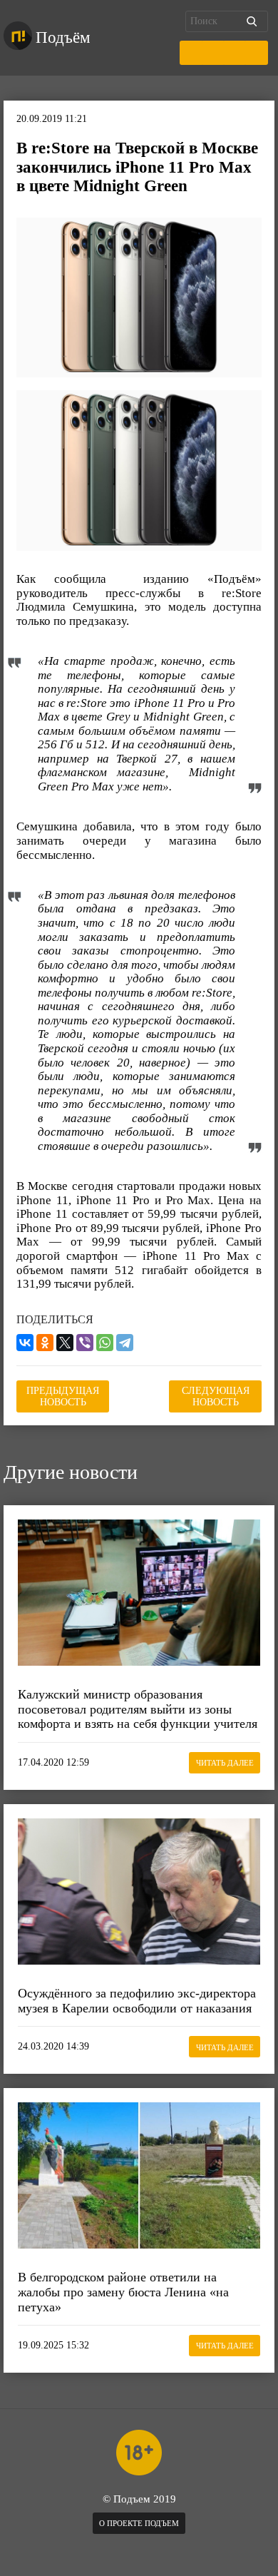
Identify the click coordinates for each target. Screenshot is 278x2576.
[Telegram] (125, 1343)
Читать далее (225, 1763)
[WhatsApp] (105, 1343)
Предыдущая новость (63, 1396)
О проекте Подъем (139, 2523)
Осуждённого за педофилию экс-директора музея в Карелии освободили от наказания (137, 2001)
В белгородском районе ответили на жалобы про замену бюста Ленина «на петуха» (123, 2292)
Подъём (63, 37)
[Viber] (85, 1343)
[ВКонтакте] (25, 1343)
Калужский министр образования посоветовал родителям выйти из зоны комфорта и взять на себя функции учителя (138, 1709)
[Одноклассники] (45, 1343)
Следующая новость (216, 1396)
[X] (65, 1343)
